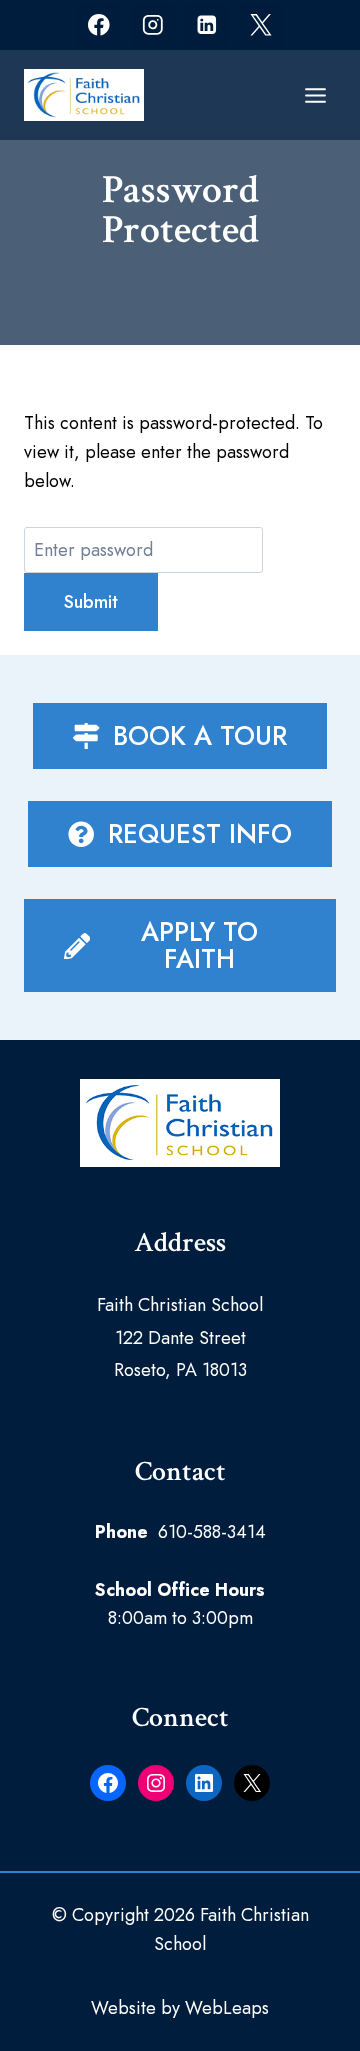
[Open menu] (315, 95)
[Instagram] (152, 24)
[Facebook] (98, 24)
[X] (260, 24)
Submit (91, 602)
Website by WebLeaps (180, 2008)
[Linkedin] (206, 24)
